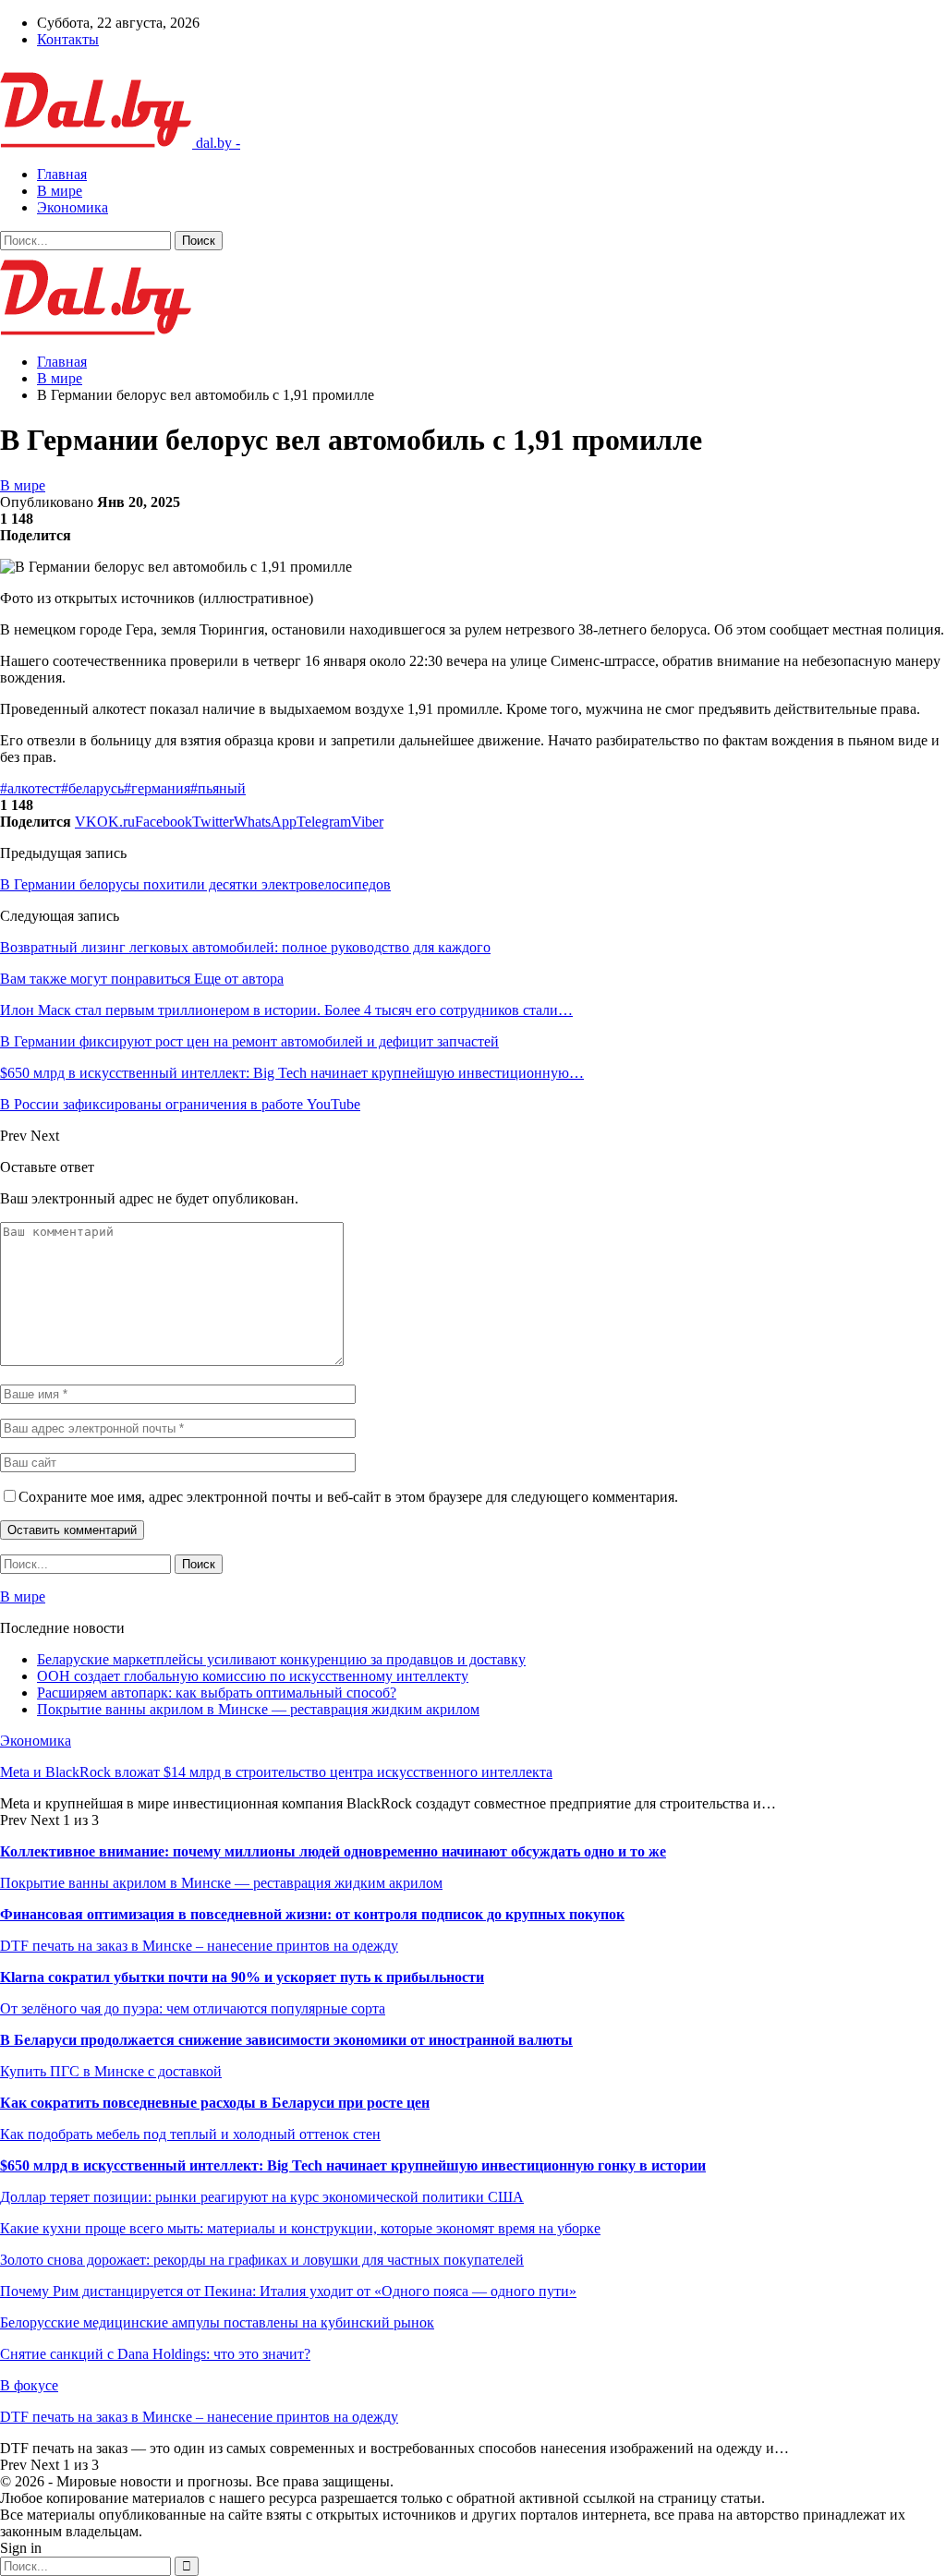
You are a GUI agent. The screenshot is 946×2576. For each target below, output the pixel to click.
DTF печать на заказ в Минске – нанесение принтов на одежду (199, 1946)
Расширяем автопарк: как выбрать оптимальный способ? (217, 1693)
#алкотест (30, 788)
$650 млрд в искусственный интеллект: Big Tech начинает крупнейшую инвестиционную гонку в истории (353, 2165)
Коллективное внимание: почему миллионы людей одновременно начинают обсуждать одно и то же (333, 1851)
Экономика (73, 207)
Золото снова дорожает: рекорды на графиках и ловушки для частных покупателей (262, 2260)
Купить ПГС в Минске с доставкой (111, 2071)
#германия (157, 788)
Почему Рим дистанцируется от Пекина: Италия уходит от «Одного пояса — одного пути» (288, 2291)
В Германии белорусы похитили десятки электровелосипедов (195, 884)
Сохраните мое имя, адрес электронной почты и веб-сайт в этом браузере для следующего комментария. (348, 1497)
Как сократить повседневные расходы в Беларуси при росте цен (215, 2103)
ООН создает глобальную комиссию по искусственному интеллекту (253, 1676)
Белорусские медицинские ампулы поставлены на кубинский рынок (217, 2322)
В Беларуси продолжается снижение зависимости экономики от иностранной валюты (286, 2040)
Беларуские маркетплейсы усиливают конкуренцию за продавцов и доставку (281, 1659)
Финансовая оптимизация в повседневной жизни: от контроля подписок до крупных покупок (312, 1914)
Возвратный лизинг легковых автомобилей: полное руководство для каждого (245, 947)
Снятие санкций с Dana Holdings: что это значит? (155, 2354)
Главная (62, 174)
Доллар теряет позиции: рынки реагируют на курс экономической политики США (262, 2197)
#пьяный (218, 788)
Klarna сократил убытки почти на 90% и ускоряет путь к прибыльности (242, 1977)
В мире (60, 191)
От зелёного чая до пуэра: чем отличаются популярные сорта (193, 2008)
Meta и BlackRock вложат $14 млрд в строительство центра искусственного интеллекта (276, 1772)
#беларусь (92, 788)
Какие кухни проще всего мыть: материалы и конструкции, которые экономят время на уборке (300, 2228)
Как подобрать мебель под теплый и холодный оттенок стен (190, 2134)
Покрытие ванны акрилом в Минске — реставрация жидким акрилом (258, 1709)
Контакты (68, 39)
